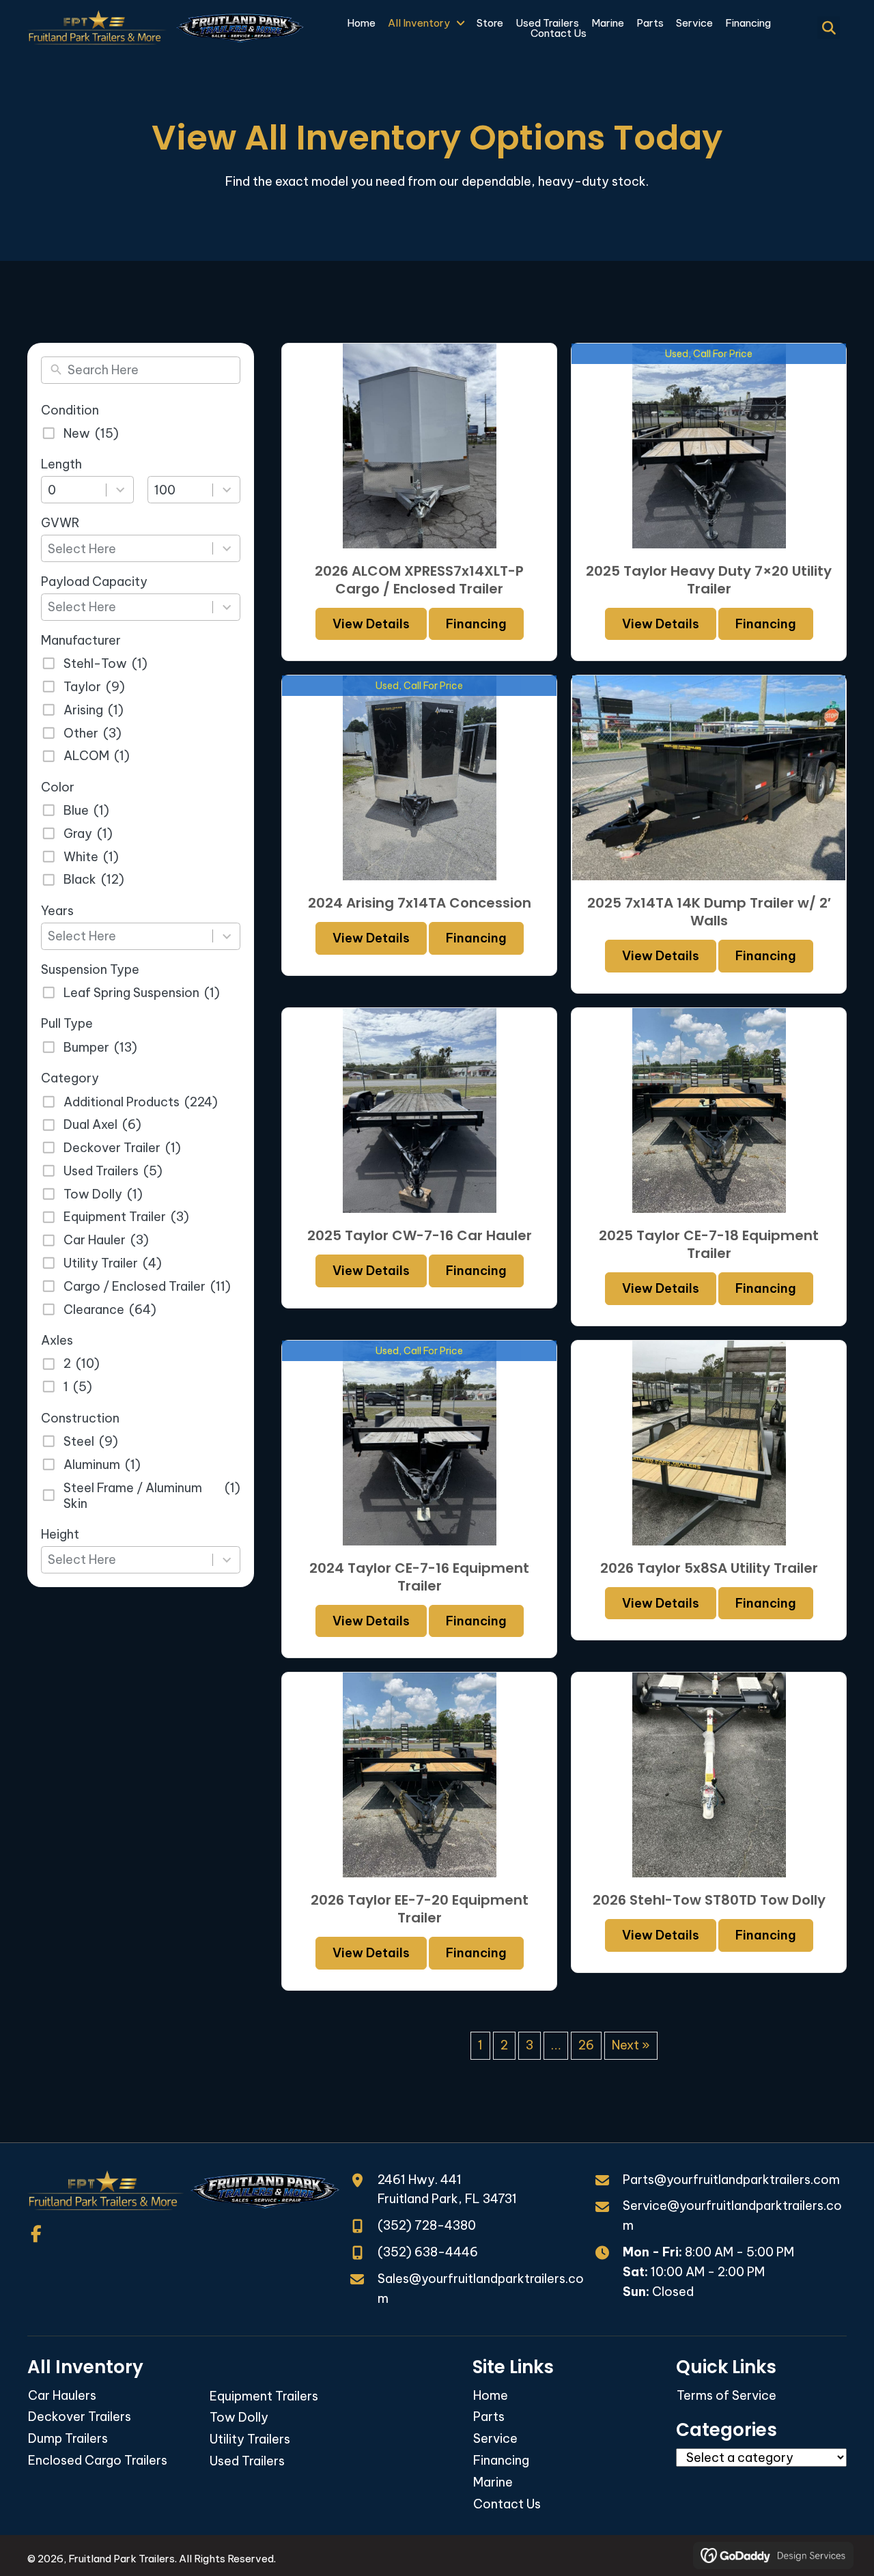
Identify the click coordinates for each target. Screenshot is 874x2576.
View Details (371, 624)
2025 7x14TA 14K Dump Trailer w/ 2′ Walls (709, 912)
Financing (476, 624)
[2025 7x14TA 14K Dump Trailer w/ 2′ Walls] (709, 777)
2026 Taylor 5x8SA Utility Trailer (709, 1568)
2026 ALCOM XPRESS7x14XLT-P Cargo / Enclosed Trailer (419, 580)
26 (586, 2045)
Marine (493, 2482)
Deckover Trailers (80, 2417)
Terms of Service (727, 2395)
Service (495, 2438)
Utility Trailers (250, 2439)
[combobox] (77, 490)
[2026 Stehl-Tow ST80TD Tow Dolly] (709, 1774)
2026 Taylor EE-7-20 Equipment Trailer (420, 1909)
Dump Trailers (68, 2438)
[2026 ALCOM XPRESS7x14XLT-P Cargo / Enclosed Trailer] (419, 445)
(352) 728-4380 (427, 2225)
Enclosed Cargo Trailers (98, 2460)
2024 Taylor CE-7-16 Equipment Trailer (419, 1577)
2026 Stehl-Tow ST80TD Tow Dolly (709, 1900)
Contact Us (507, 2504)
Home (491, 2395)
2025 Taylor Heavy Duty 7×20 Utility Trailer (709, 580)
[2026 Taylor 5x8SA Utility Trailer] (709, 1442)
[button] (36, 2234)
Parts (489, 2417)
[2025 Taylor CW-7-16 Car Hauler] (419, 1110)
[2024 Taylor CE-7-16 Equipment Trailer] (419, 1442)
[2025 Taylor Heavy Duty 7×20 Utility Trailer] (709, 445)
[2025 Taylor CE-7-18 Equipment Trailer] (709, 1110)
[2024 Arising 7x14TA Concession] (419, 777)
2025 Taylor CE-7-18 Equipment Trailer (709, 1244)
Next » (631, 2045)
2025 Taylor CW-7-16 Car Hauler (420, 1235)
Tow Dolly (239, 2417)
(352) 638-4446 (428, 2252)
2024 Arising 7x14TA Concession (420, 903)
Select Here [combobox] (82, 549)
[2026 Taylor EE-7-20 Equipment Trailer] (419, 1774)
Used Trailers (247, 2461)
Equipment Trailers (264, 2396)
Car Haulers (62, 2395)
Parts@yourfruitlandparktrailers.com (731, 2180)
